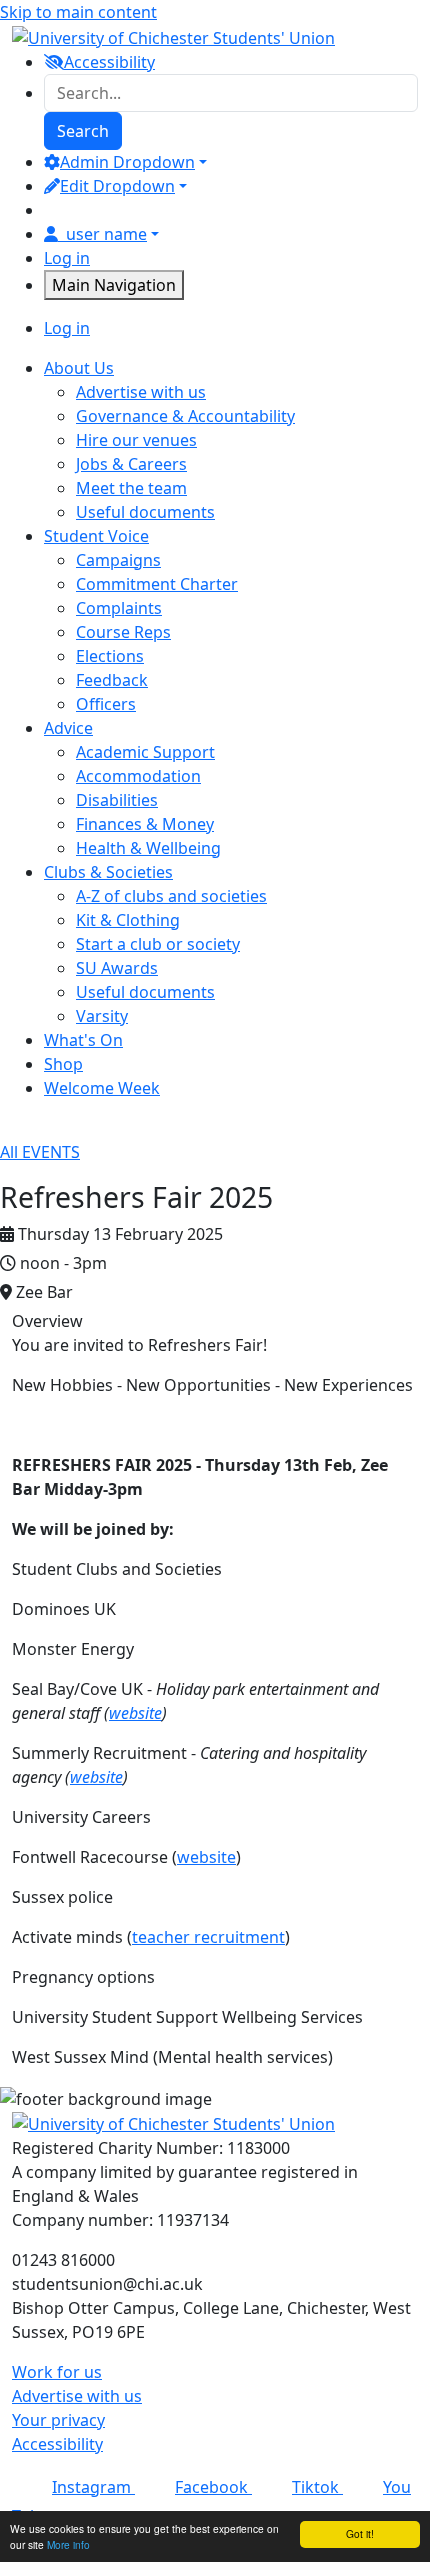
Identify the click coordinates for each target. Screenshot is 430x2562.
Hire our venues (136, 440)
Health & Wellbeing (148, 848)
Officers (106, 704)
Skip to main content (78, 12)
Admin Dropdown (127, 162)
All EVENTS (40, 1152)
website (135, 1713)
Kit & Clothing (128, 920)
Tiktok (317, 2487)
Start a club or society (158, 944)
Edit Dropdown (117, 186)
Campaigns (118, 560)
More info (68, 2544)
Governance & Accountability (185, 416)
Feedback (112, 680)
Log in (67, 258)
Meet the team (131, 488)
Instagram (93, 2487)
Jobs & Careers (131, 464)
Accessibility (57, 2444)
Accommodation (138, 776)
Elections (110, 656)
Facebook (213, 2487)
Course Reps (123, 632)
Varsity (102, 1016)
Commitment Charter (157, 584)
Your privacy (58, 2420)
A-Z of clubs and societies (171, 896)
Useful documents (145, 512)
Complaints (119, 608)
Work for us (57, 2372)
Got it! (360, 2533)
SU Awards (117, 968)
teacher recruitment (208, 1937)
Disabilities (117, 800)
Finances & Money (145, 824)
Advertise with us (141, 392)
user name (106, 234)
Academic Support (145, 752)
